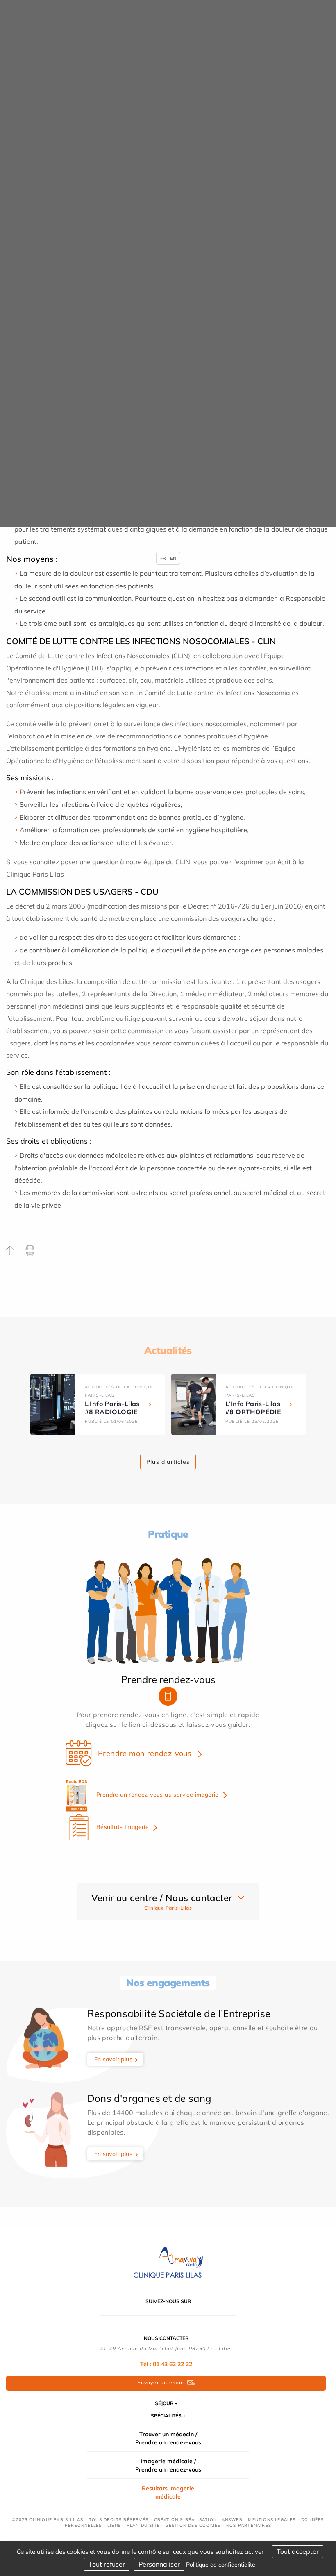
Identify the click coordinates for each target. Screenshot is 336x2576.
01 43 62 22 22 (173, 2364)
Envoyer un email (161, 2382)
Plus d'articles (168, 1462)
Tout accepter (298, 2551)
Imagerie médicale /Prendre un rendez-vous (168, 2465)
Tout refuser (107, 2564)
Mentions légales (272, 2520)
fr (163, 558)
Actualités (168, 1350)
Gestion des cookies (193, 2525)
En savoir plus (114, 2059)
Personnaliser (159, 2564)
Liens (114, 2525)
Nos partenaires (249, 2525)
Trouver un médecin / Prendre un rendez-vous (168, 2438)
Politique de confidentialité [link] (221, 2565)
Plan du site (143, 2525)
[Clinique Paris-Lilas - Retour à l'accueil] (168, 2262)
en (173, 558)
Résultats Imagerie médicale (168, 2492)
